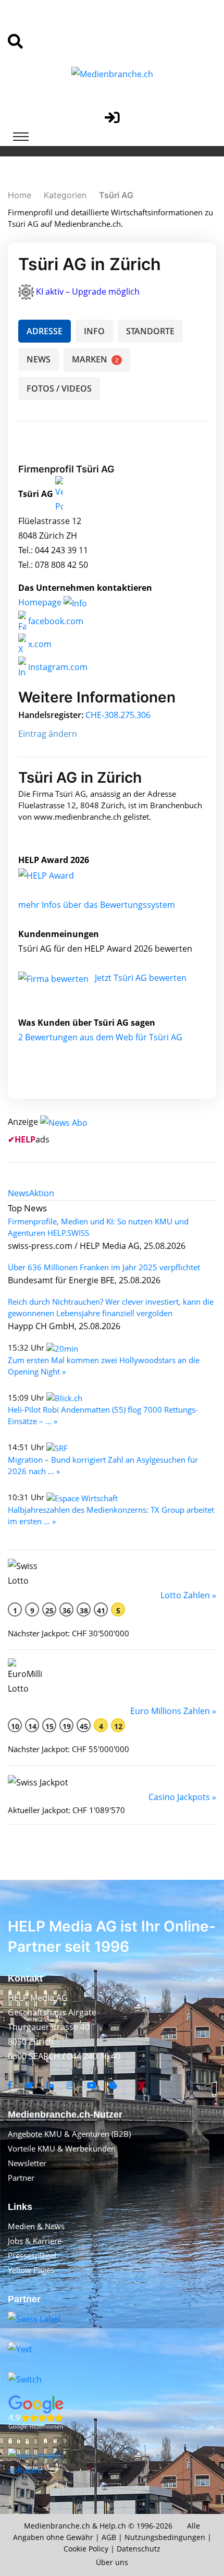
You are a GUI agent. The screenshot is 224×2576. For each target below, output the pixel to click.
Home (20, 195)
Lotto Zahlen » (188, 1595)
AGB (109, 2537)
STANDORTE (150, 331)
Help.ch (113, 2526)
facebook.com (55, 621)
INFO (94, 331)
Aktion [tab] (42, 1193)
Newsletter (27, 2163)
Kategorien (65, 195)
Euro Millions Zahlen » (173, 1711)
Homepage (41, 602)
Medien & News (36, 2226)
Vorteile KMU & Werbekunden (62, 2148)
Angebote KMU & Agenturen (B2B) (69, 2134)
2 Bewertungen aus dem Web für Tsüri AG (100, 1037)
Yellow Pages (31, 2270)
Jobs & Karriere (35, 2241)
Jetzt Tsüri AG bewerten (141, 978)
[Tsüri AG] (57, 874)
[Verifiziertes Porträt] (59, 494)
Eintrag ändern (48, 734)
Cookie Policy (86, 2549)
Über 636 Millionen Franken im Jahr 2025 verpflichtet (104, 1267)
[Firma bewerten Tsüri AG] (54, 978)
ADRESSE (45, 331)
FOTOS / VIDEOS (59, 388)
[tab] (18, 1193)
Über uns (112, 2562)
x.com (39, 644)
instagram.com (57, 667)
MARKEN (95, 359)
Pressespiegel (32, 2255)
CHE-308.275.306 (118, 715)
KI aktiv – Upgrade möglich (88, 291)
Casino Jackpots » (182, 1797)
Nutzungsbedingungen (165, 2537)
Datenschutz (139, 2549)
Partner (21, 2178)
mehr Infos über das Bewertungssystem (97, 905)
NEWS (39, 359)
